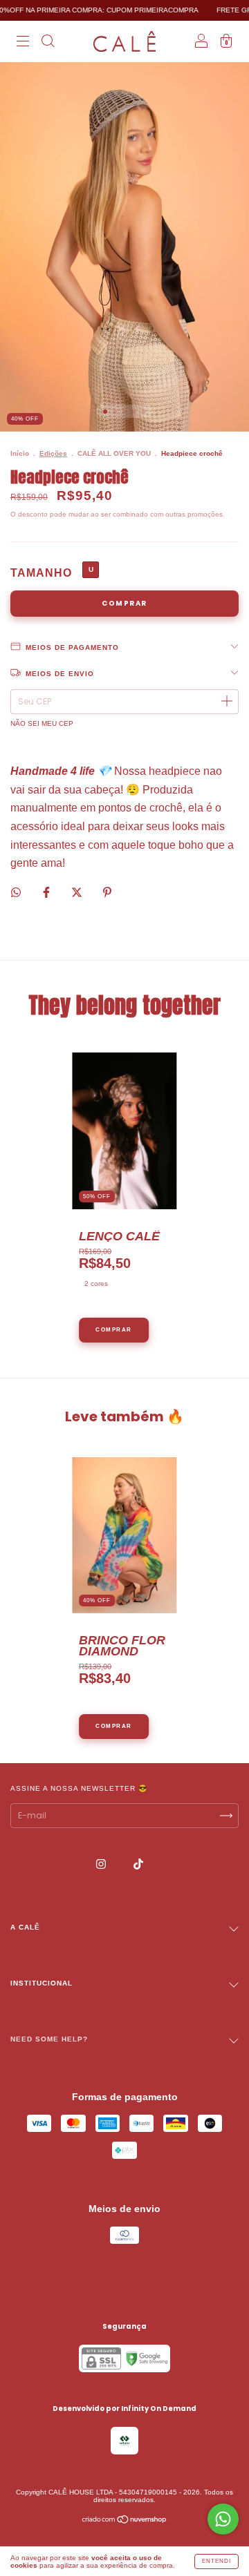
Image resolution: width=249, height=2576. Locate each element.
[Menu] (23, 43)
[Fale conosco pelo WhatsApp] (223, 2519)
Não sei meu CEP (42, 723)
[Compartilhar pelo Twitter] (78, 892)
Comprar (114, 1330)
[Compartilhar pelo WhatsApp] (16, 892)
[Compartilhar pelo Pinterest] (107, 892)
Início (20, 453)
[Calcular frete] (226, 702)
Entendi (216, 2561)
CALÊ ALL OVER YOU (114, 453)
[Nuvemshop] (125, 2521)
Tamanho (41, 573)
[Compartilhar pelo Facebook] (47, 892)
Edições (53, 453)
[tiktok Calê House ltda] (138, 1864)
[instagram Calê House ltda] (102, 1864)
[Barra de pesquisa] (48, 43)
